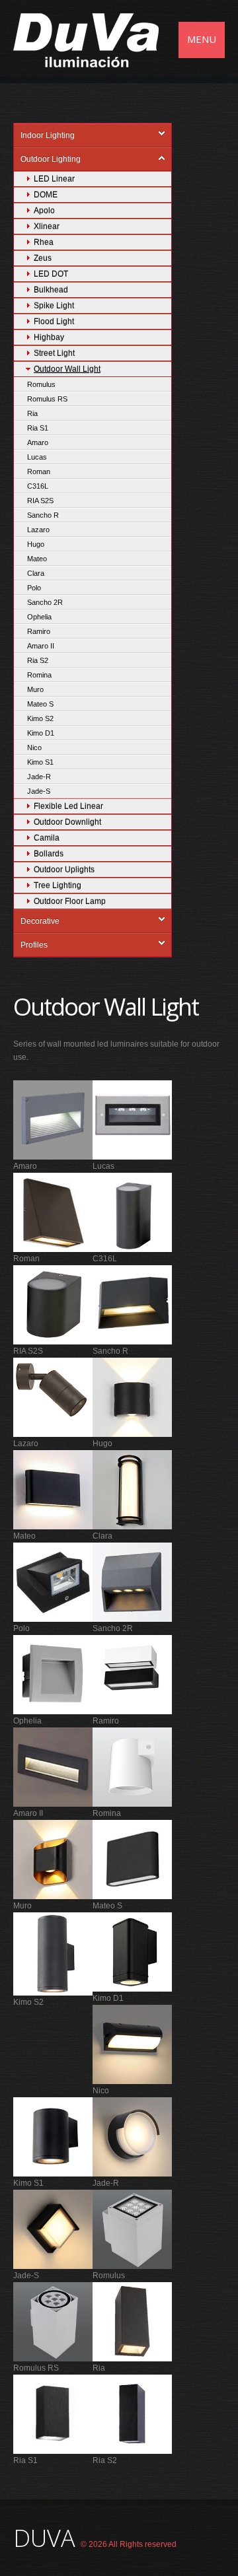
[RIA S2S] (53, 1304)
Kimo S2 (40, 718)
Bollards (49, 854)
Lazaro (38, 530)
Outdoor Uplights (64, 870)
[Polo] (53, 1582)
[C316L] (132, 1212)
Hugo (36, 544)
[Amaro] (53, 1119)
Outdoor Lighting (51, 159)
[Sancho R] (132, 1304)
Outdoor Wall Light (67, 369)
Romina (39, 675)
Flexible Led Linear (68, 806)
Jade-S (39, 791)
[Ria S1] (53, 2414)
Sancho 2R (45, 602)
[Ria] (132, 2321)
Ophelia (39, 617)
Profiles (34, 945)
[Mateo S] (132, 1859)
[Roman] (53, 1212)
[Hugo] (132, 1397)
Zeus (43, 258)
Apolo (44, 211)
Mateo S (40, 704)
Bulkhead (51, 290)
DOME (46, 195)
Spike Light (54, 306)
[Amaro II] (53, 1766)
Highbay (49, 337)
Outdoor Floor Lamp (70, 901)
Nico (34, 748)
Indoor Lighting (48, 135)
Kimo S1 (40, 762)
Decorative (40, 921)
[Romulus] (132, 2229)
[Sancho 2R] (132, 1582)
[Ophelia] (53, 1674)
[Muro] (53, 1859)
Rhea (44, 242)
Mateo (37, 559)
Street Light (54, 353)
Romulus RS (47, 399)
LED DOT (51, 274)
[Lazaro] (53, 1397)
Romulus (41, 384)
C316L (38, 486)
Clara (36, 573)
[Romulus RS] (53, 2321)
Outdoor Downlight (67, 822)
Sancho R (43, 515)
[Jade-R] (132, 2136)
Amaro (38, 442)
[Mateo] (53, 1489)
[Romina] (132, 1766)
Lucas (37, 457)
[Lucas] (132, 1119)
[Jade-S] (53, 2229)
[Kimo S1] (53, 2136)
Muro (35, 689)
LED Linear (54, 179)
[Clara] (132, 1489)
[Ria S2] (132, 2414)
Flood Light (54, 322)
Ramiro (39, 631)
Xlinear (47, 226)
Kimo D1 (41, 733)
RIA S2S (40, 501)
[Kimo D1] (132, 1951)
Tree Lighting (58, 886)
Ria (32, 413)
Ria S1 (38, 428)
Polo (34, 588)
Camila (47, 838)
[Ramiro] (132, 1674)
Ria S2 (38, 660)
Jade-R (39, 777)
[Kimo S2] (53, 1953)
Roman (39, 471)
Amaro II (41, 646)
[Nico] (132, 2044)
